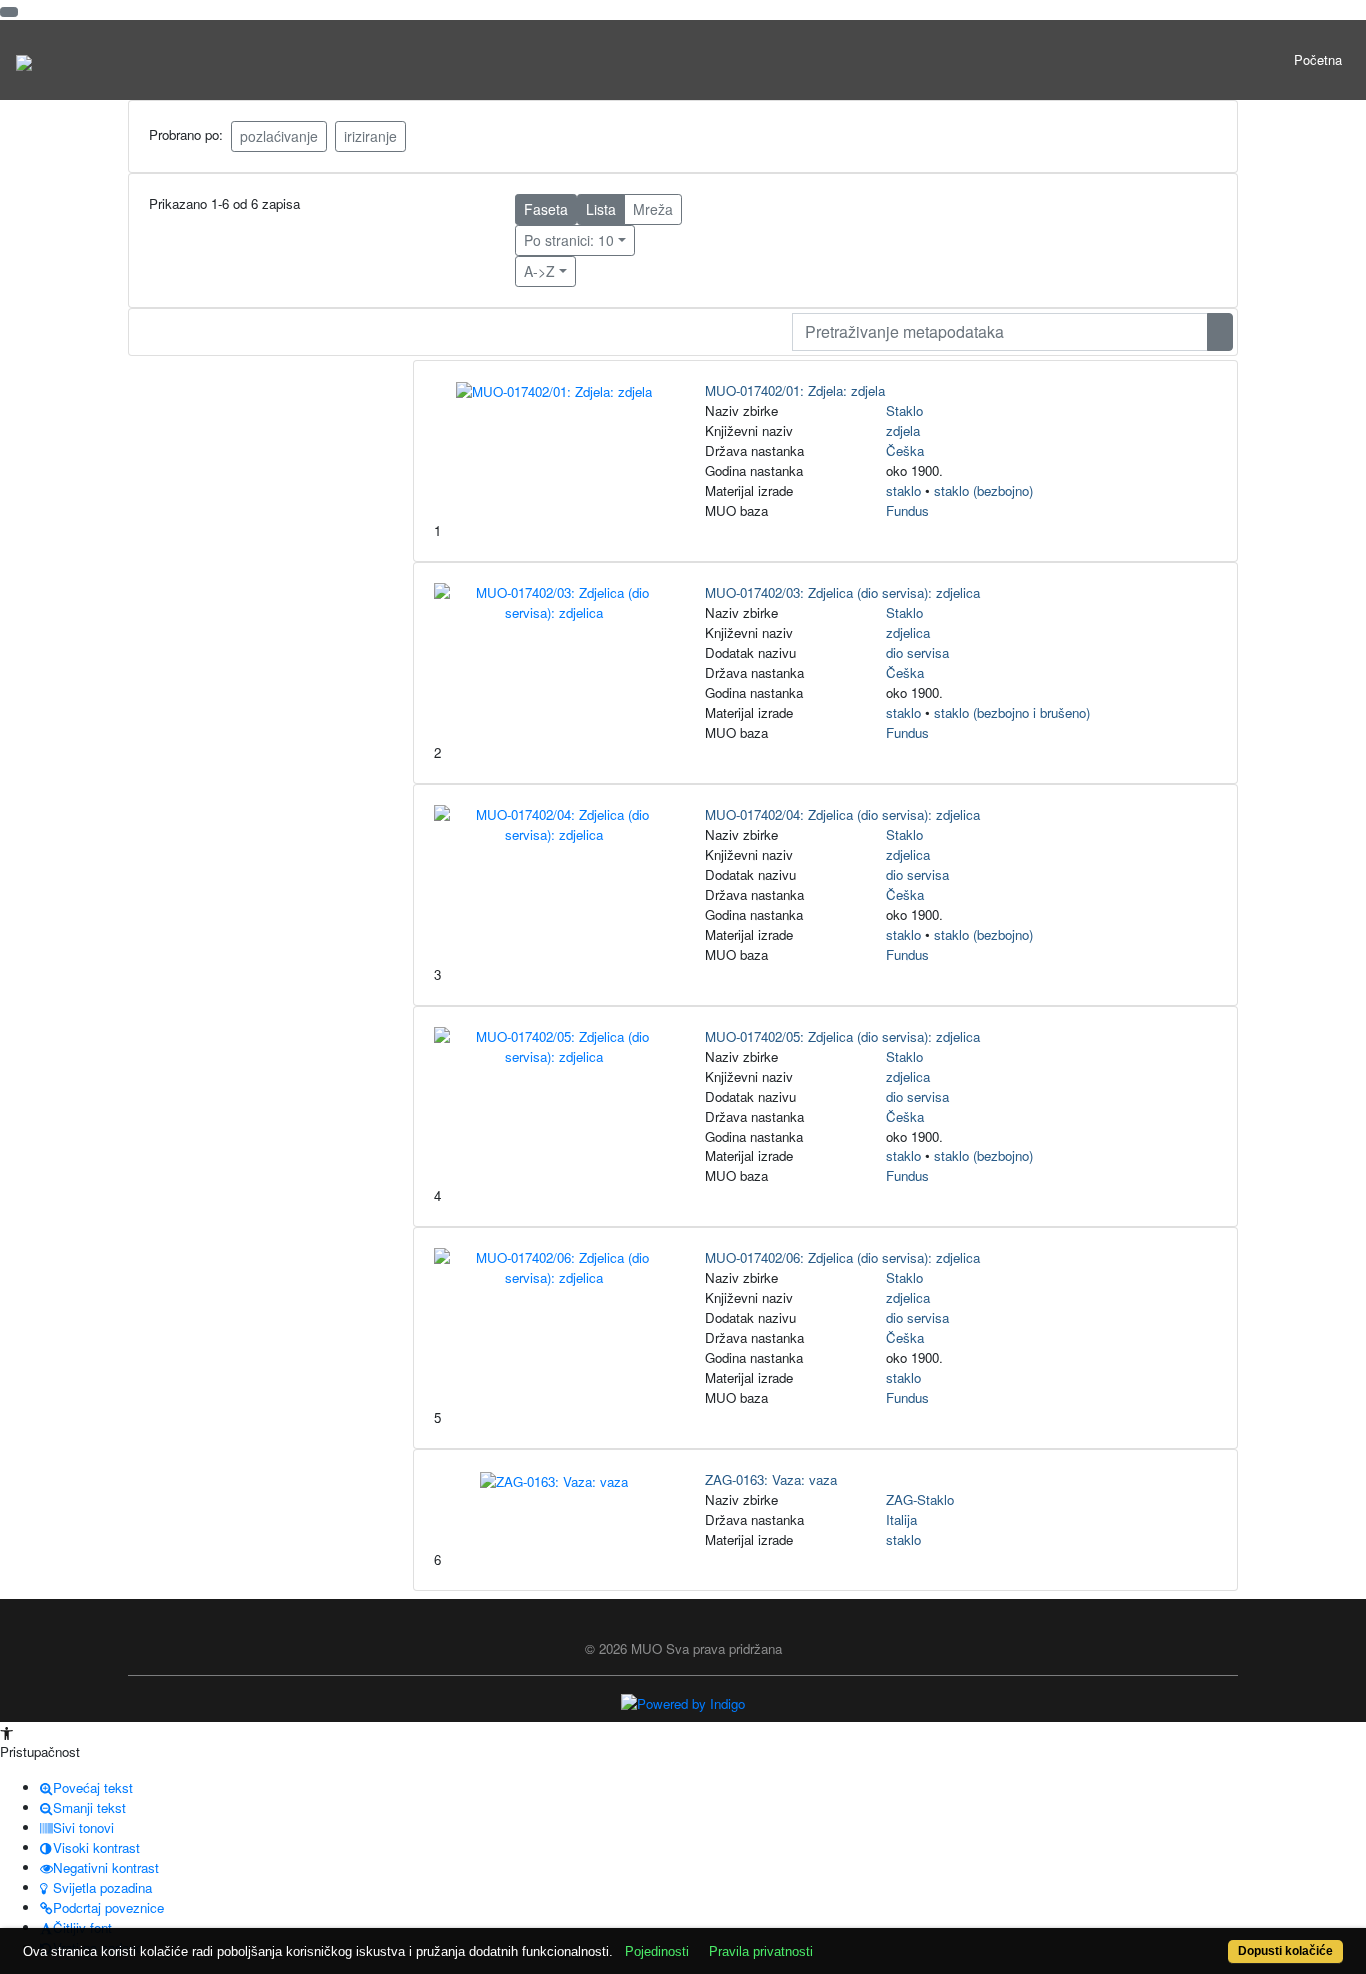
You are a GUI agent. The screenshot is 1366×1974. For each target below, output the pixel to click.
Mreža (653, 209)
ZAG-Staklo (920, 1499)
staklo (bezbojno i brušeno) (1012, 712)
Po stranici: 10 (569, 240)
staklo (903, 490)
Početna (1318, 59)
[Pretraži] (1220, 332)
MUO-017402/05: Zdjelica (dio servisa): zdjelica (842, 1036)
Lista (601, 209)
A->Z (539, 271)
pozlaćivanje (279, 136)
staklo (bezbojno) (983, 490)
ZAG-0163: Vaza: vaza (771, 1479)
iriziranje (370, 136)
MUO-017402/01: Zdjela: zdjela (795, 390)
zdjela (903, 430)
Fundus (907, 510)
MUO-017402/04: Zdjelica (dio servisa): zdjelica (842, 814)
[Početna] (24, 60)
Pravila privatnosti (761, 1951)
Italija (901, 1519)
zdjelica (908, 632)
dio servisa (917, 652)
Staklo (904, 410)
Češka (905, 450)
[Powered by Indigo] (683, 1701)
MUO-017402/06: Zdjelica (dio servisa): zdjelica (842, 1257)
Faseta (546, 209)
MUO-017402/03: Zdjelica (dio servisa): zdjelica (842, 592)
